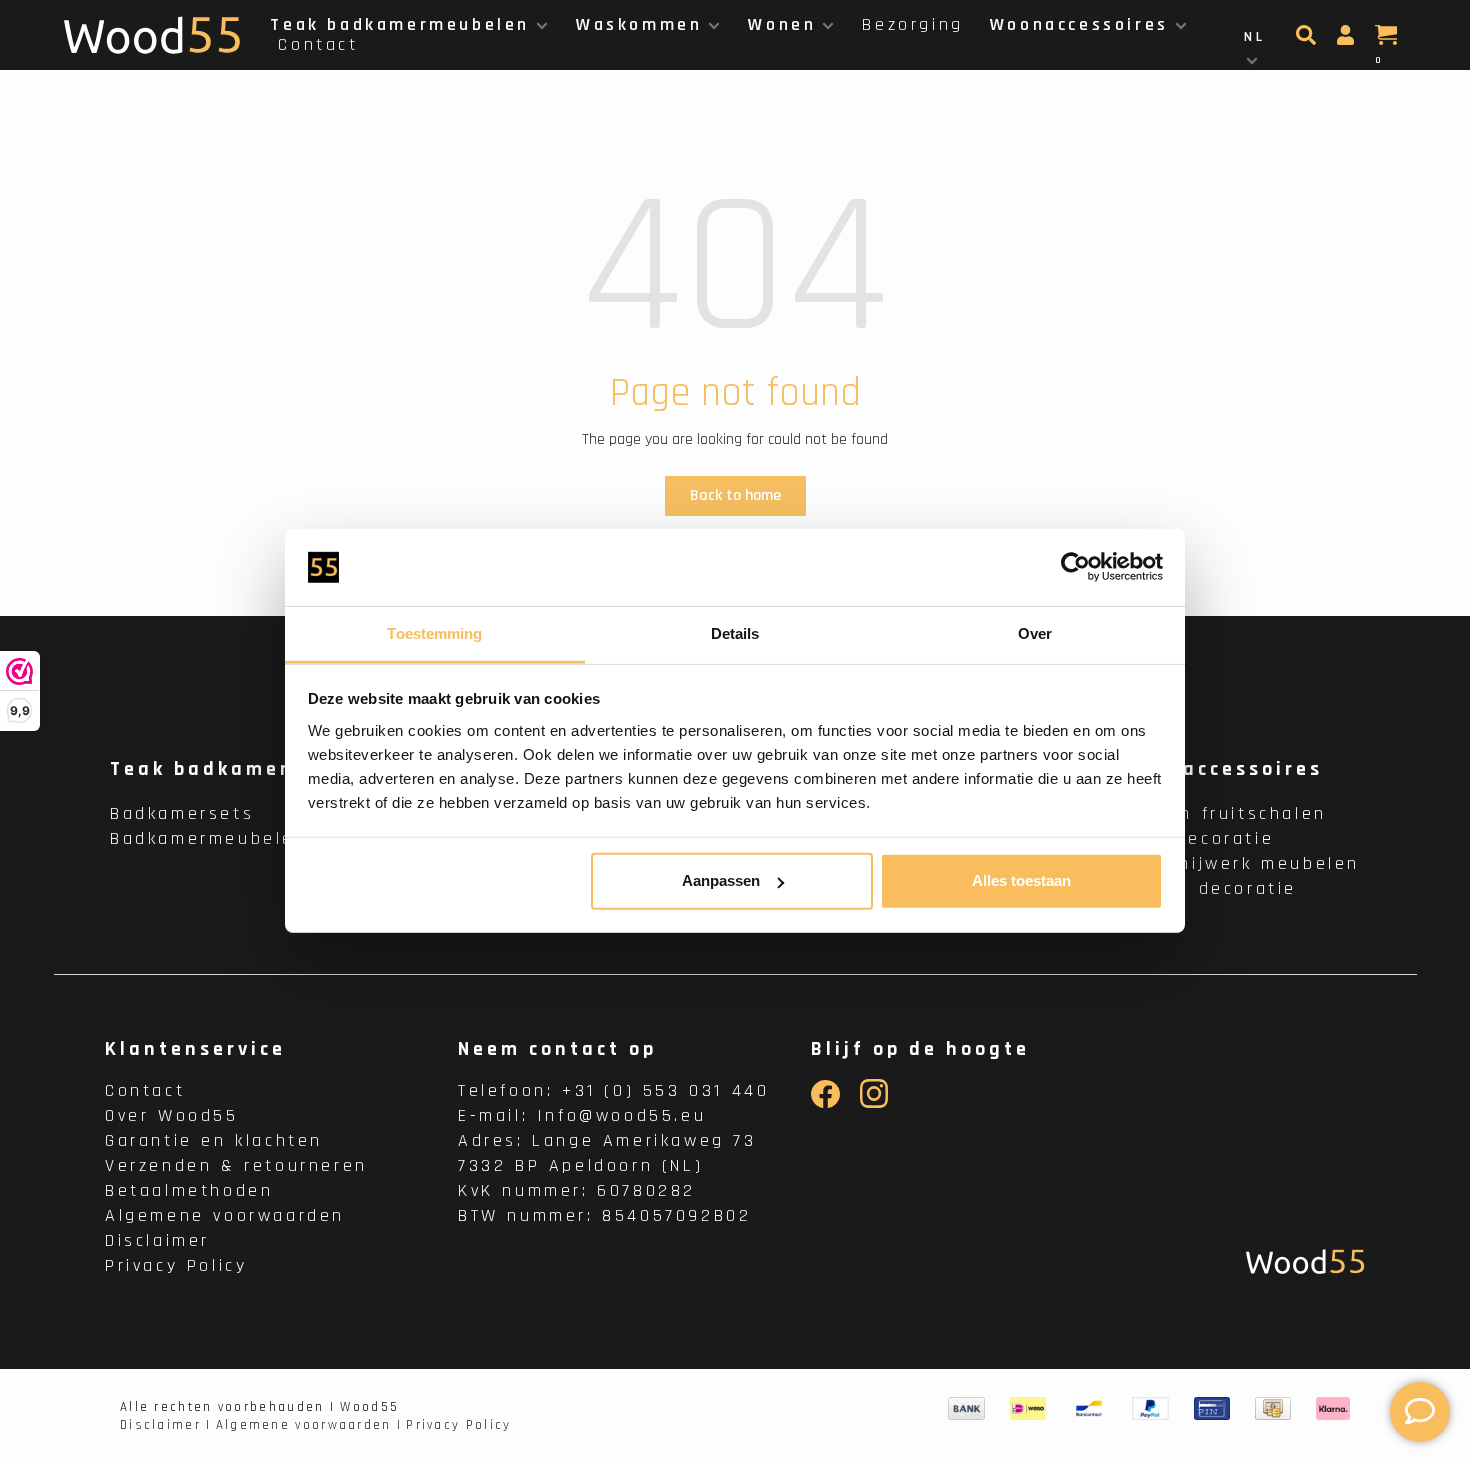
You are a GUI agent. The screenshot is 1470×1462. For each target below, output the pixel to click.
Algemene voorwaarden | (309, 1425)
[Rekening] (1348, 41)
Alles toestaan (1021, 880)
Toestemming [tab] (434, 633)
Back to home (735, 495)
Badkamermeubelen (209, 838)
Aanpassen (721, 880)
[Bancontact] (1089, 1408)
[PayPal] (1150, 1408)
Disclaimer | (166, 1425)
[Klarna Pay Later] (1333, 1408)
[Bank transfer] (966, 1408)
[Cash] (1273, 1408)
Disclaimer (157, 1240)
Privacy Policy (176, 1265)
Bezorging (912, 24)
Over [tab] (1035, 633)
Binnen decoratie (1208, 888)
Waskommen (639, 24)
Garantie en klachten (214, 1140)
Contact (318, 44)
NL (1254, 37)
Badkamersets (182, 813)
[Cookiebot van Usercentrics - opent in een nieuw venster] (1075, 567)
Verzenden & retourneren (236, 1165)
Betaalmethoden (189, 1190)
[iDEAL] (1028, 1408)
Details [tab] (735, 633)
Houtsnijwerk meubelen (1240, 863)
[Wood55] (1305, 1261)
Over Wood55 (172, 1115)
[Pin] (1212, 1408)
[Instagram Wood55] (874, 1103)
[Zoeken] (1308, 41)
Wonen (782, 24)
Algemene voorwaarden (225, 1215)
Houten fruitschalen (1223, 813)
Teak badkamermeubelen (400, 24)
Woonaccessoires (1079, 24)
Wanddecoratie (1197, 838)
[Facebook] (825, 1103)
